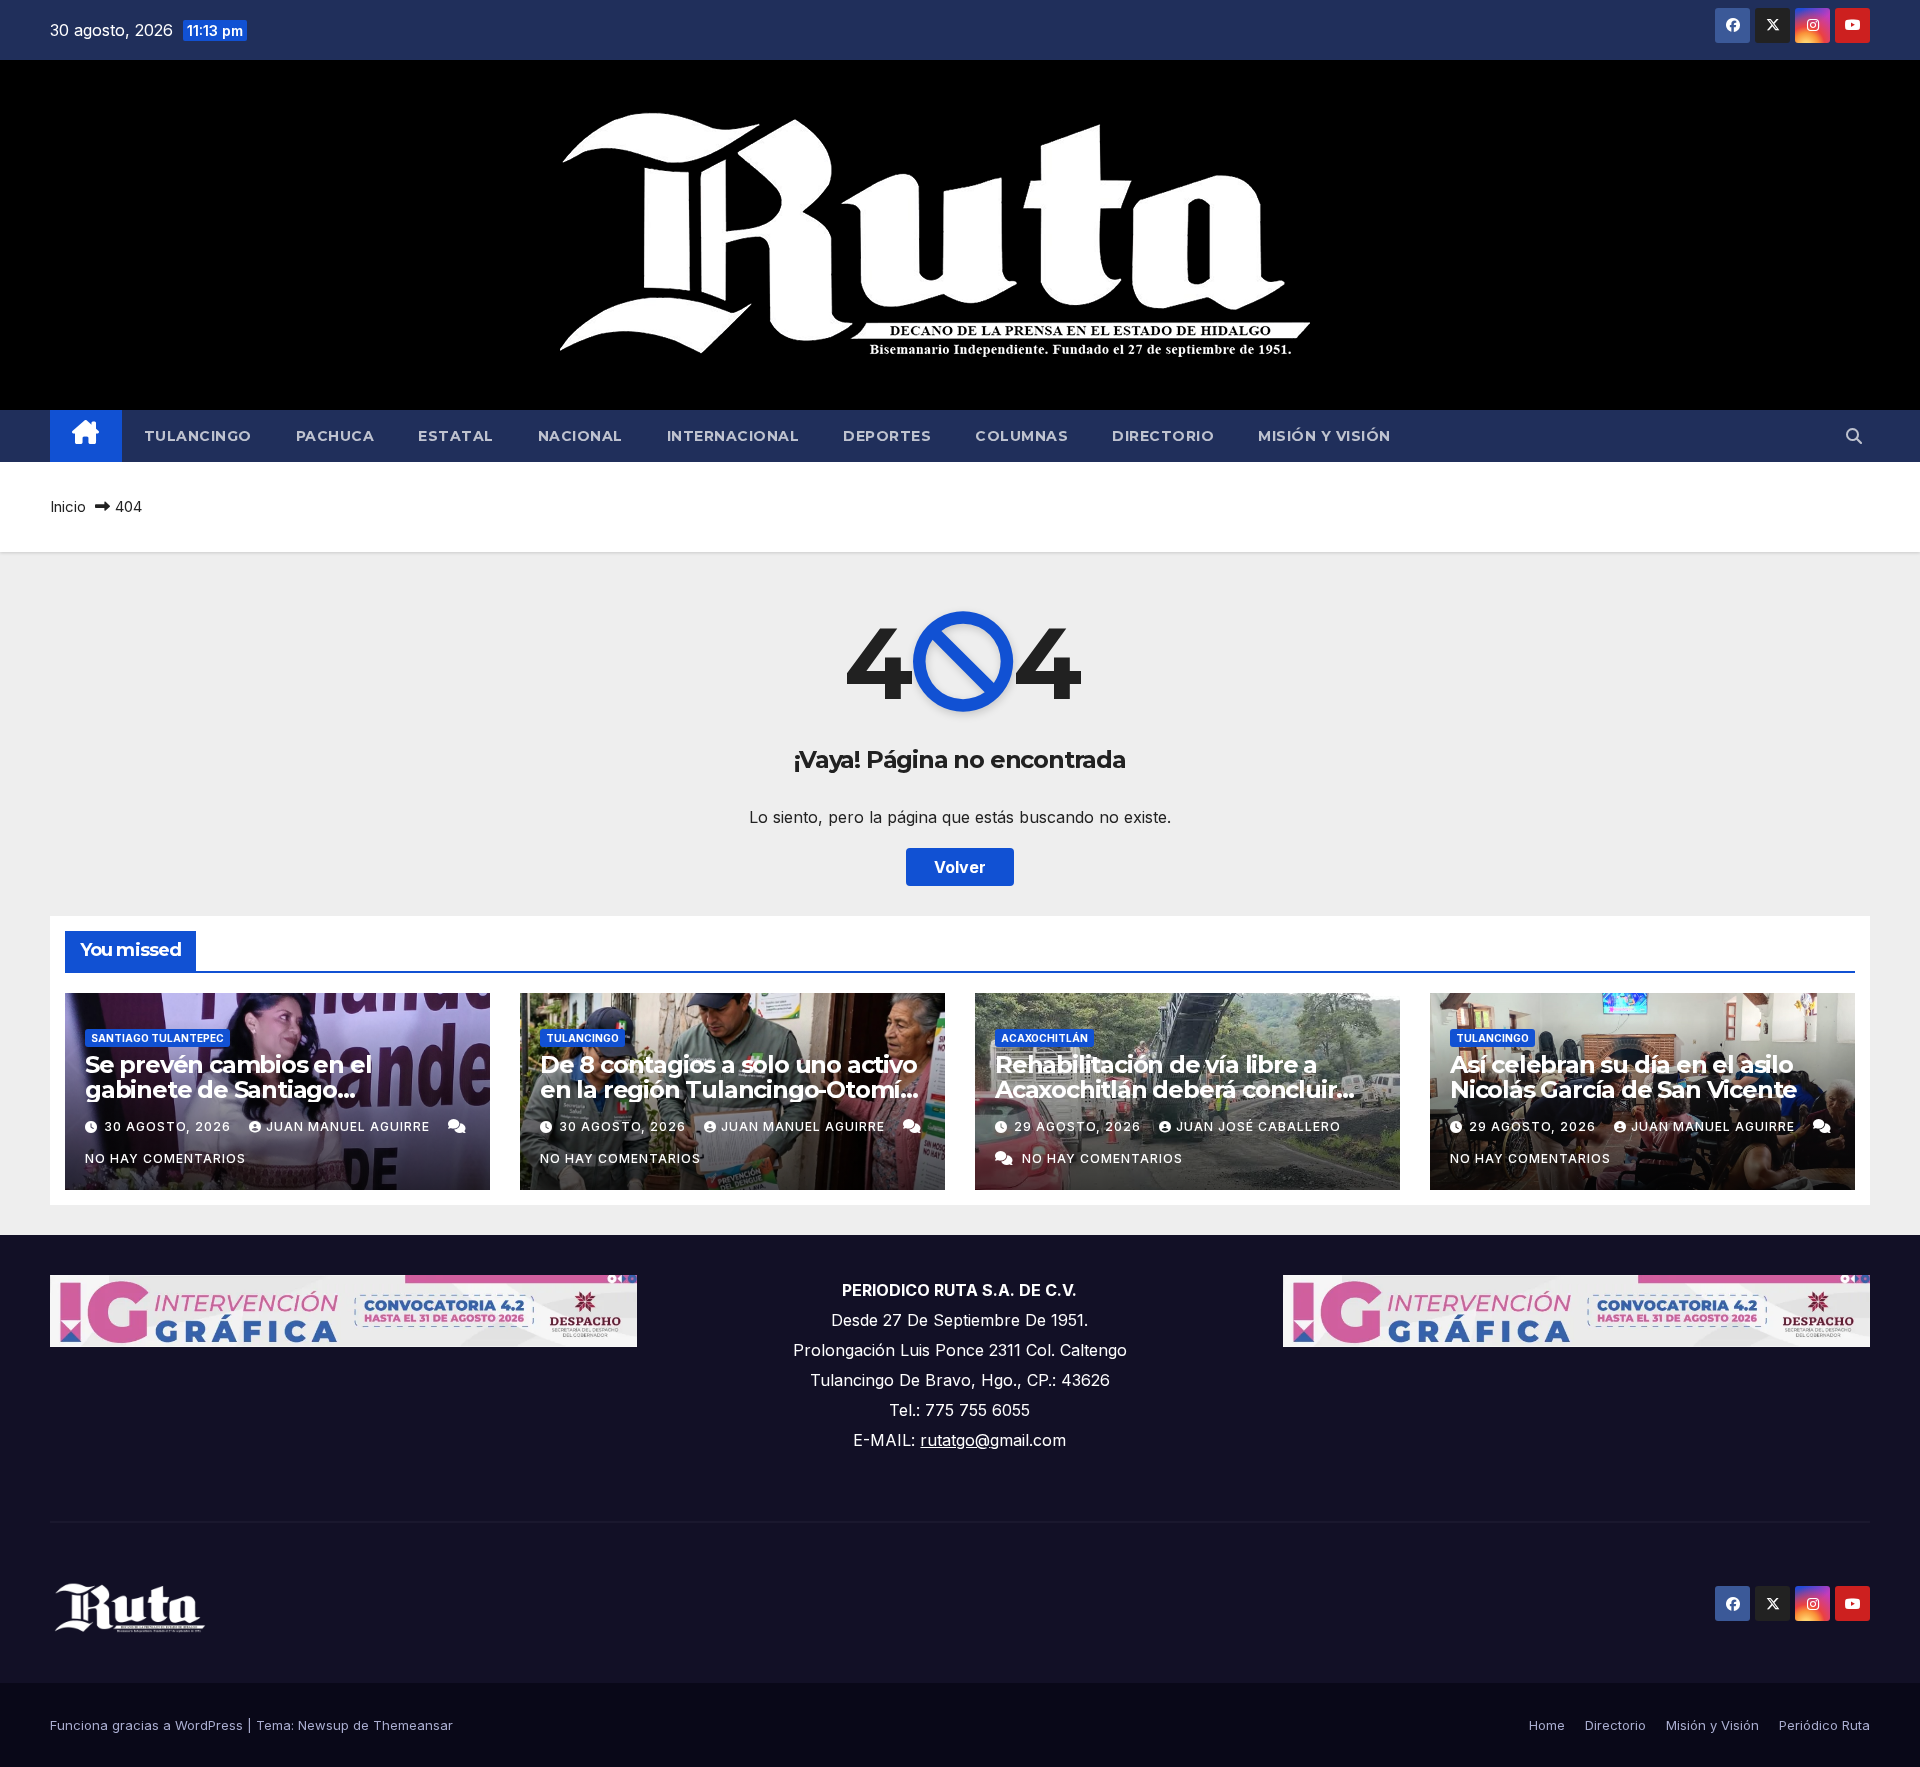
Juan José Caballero (1258, 1126)
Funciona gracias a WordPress (148, 1725)
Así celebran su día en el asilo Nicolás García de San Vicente (1623, 1077)
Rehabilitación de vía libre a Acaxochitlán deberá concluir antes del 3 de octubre (1165, 1089)
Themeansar (413, 1725)
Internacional (733, 436)
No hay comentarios (165, 1158)
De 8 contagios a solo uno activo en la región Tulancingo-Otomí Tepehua (728, 1089)
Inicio (68, 506)
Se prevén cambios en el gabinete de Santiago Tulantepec (228, 1089)
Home (1547, 1725)
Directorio (1163, 436)
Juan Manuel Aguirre (350, 1126)
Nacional (580, 436)
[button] (1854, 436)
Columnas (1021, 436)
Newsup (323, 1725)
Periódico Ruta (1824, 1725)
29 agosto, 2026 (1079, 1126)
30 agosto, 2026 (169, 1126)
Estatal (456, 436)
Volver (960, 867)
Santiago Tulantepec (157, 1038)
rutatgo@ (955, 1440)
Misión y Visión (1324, 436)
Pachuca (335, 436)
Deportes (887, 436)
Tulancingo (198, 436)
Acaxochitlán (1044, 1038)
